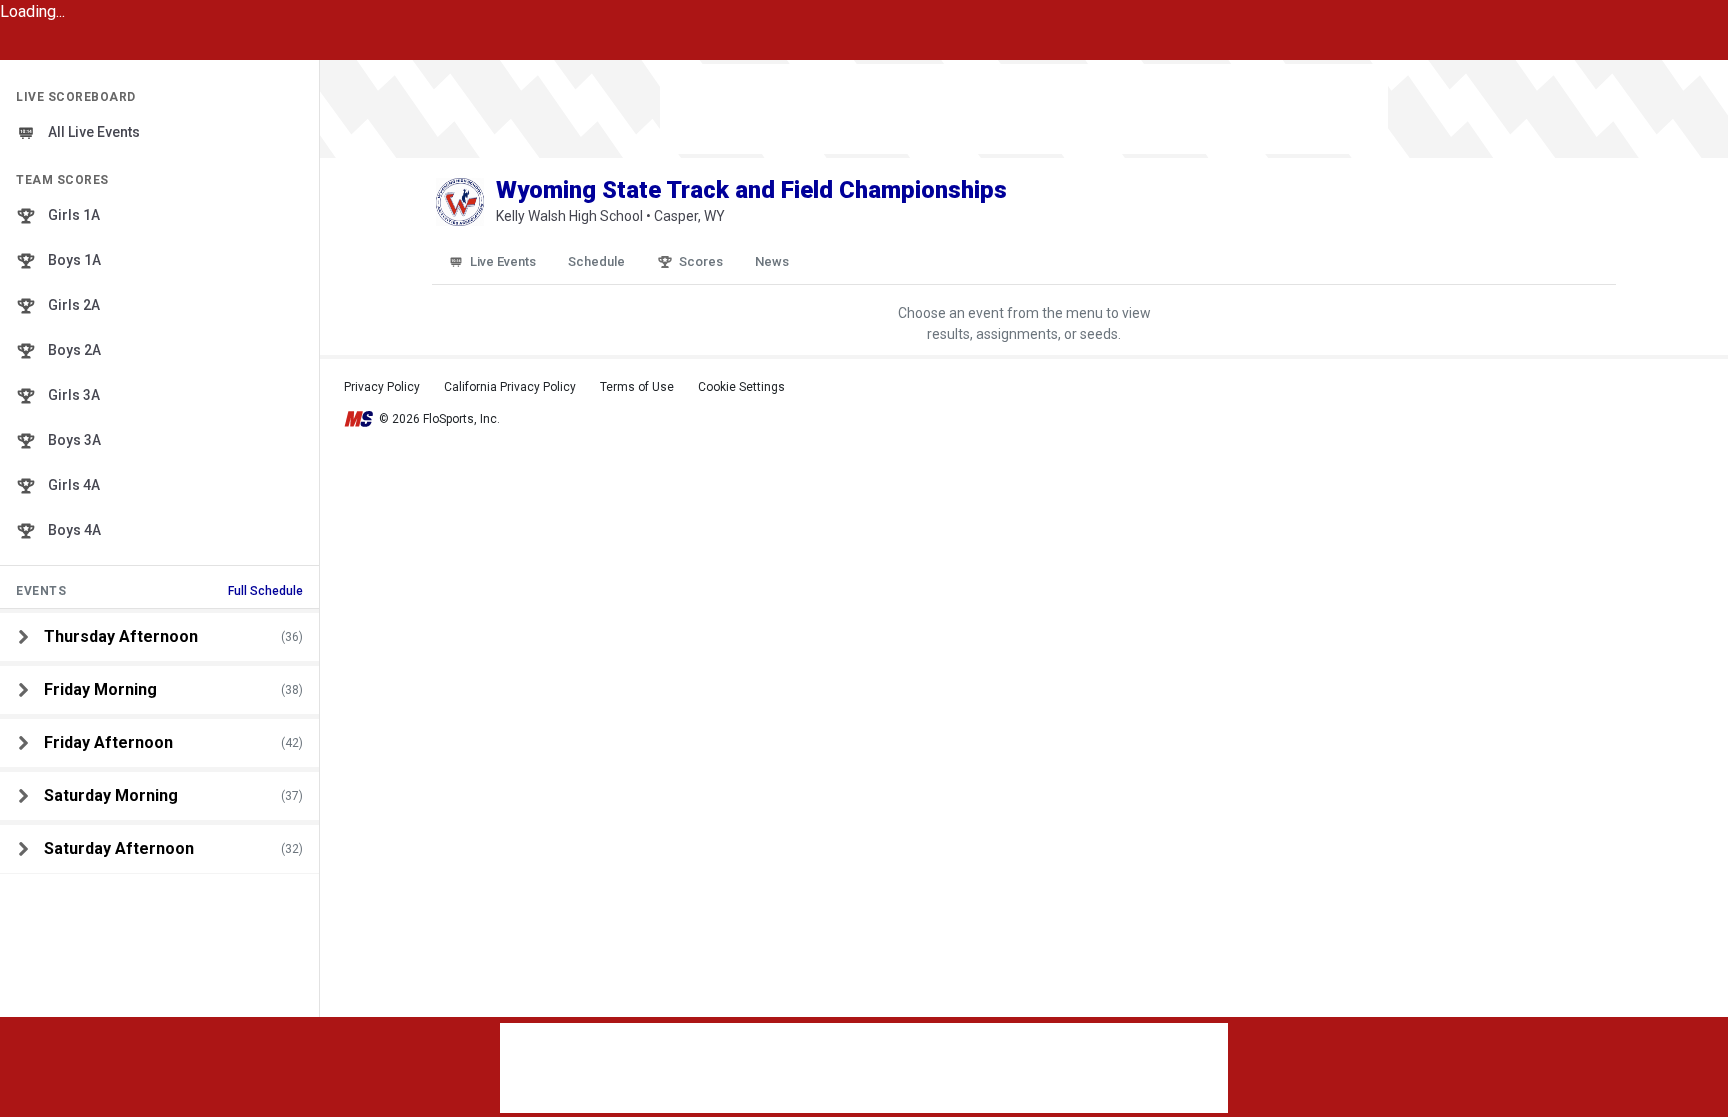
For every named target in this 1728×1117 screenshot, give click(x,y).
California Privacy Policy (510, 387)
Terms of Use (637, 387)
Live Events (503, 261)
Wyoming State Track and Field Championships (751, 190)
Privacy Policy (382, 387)
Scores (701, 261)
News (772, 261)
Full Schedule (265, 591)
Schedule (596, 261)
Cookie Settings (741, 387)
